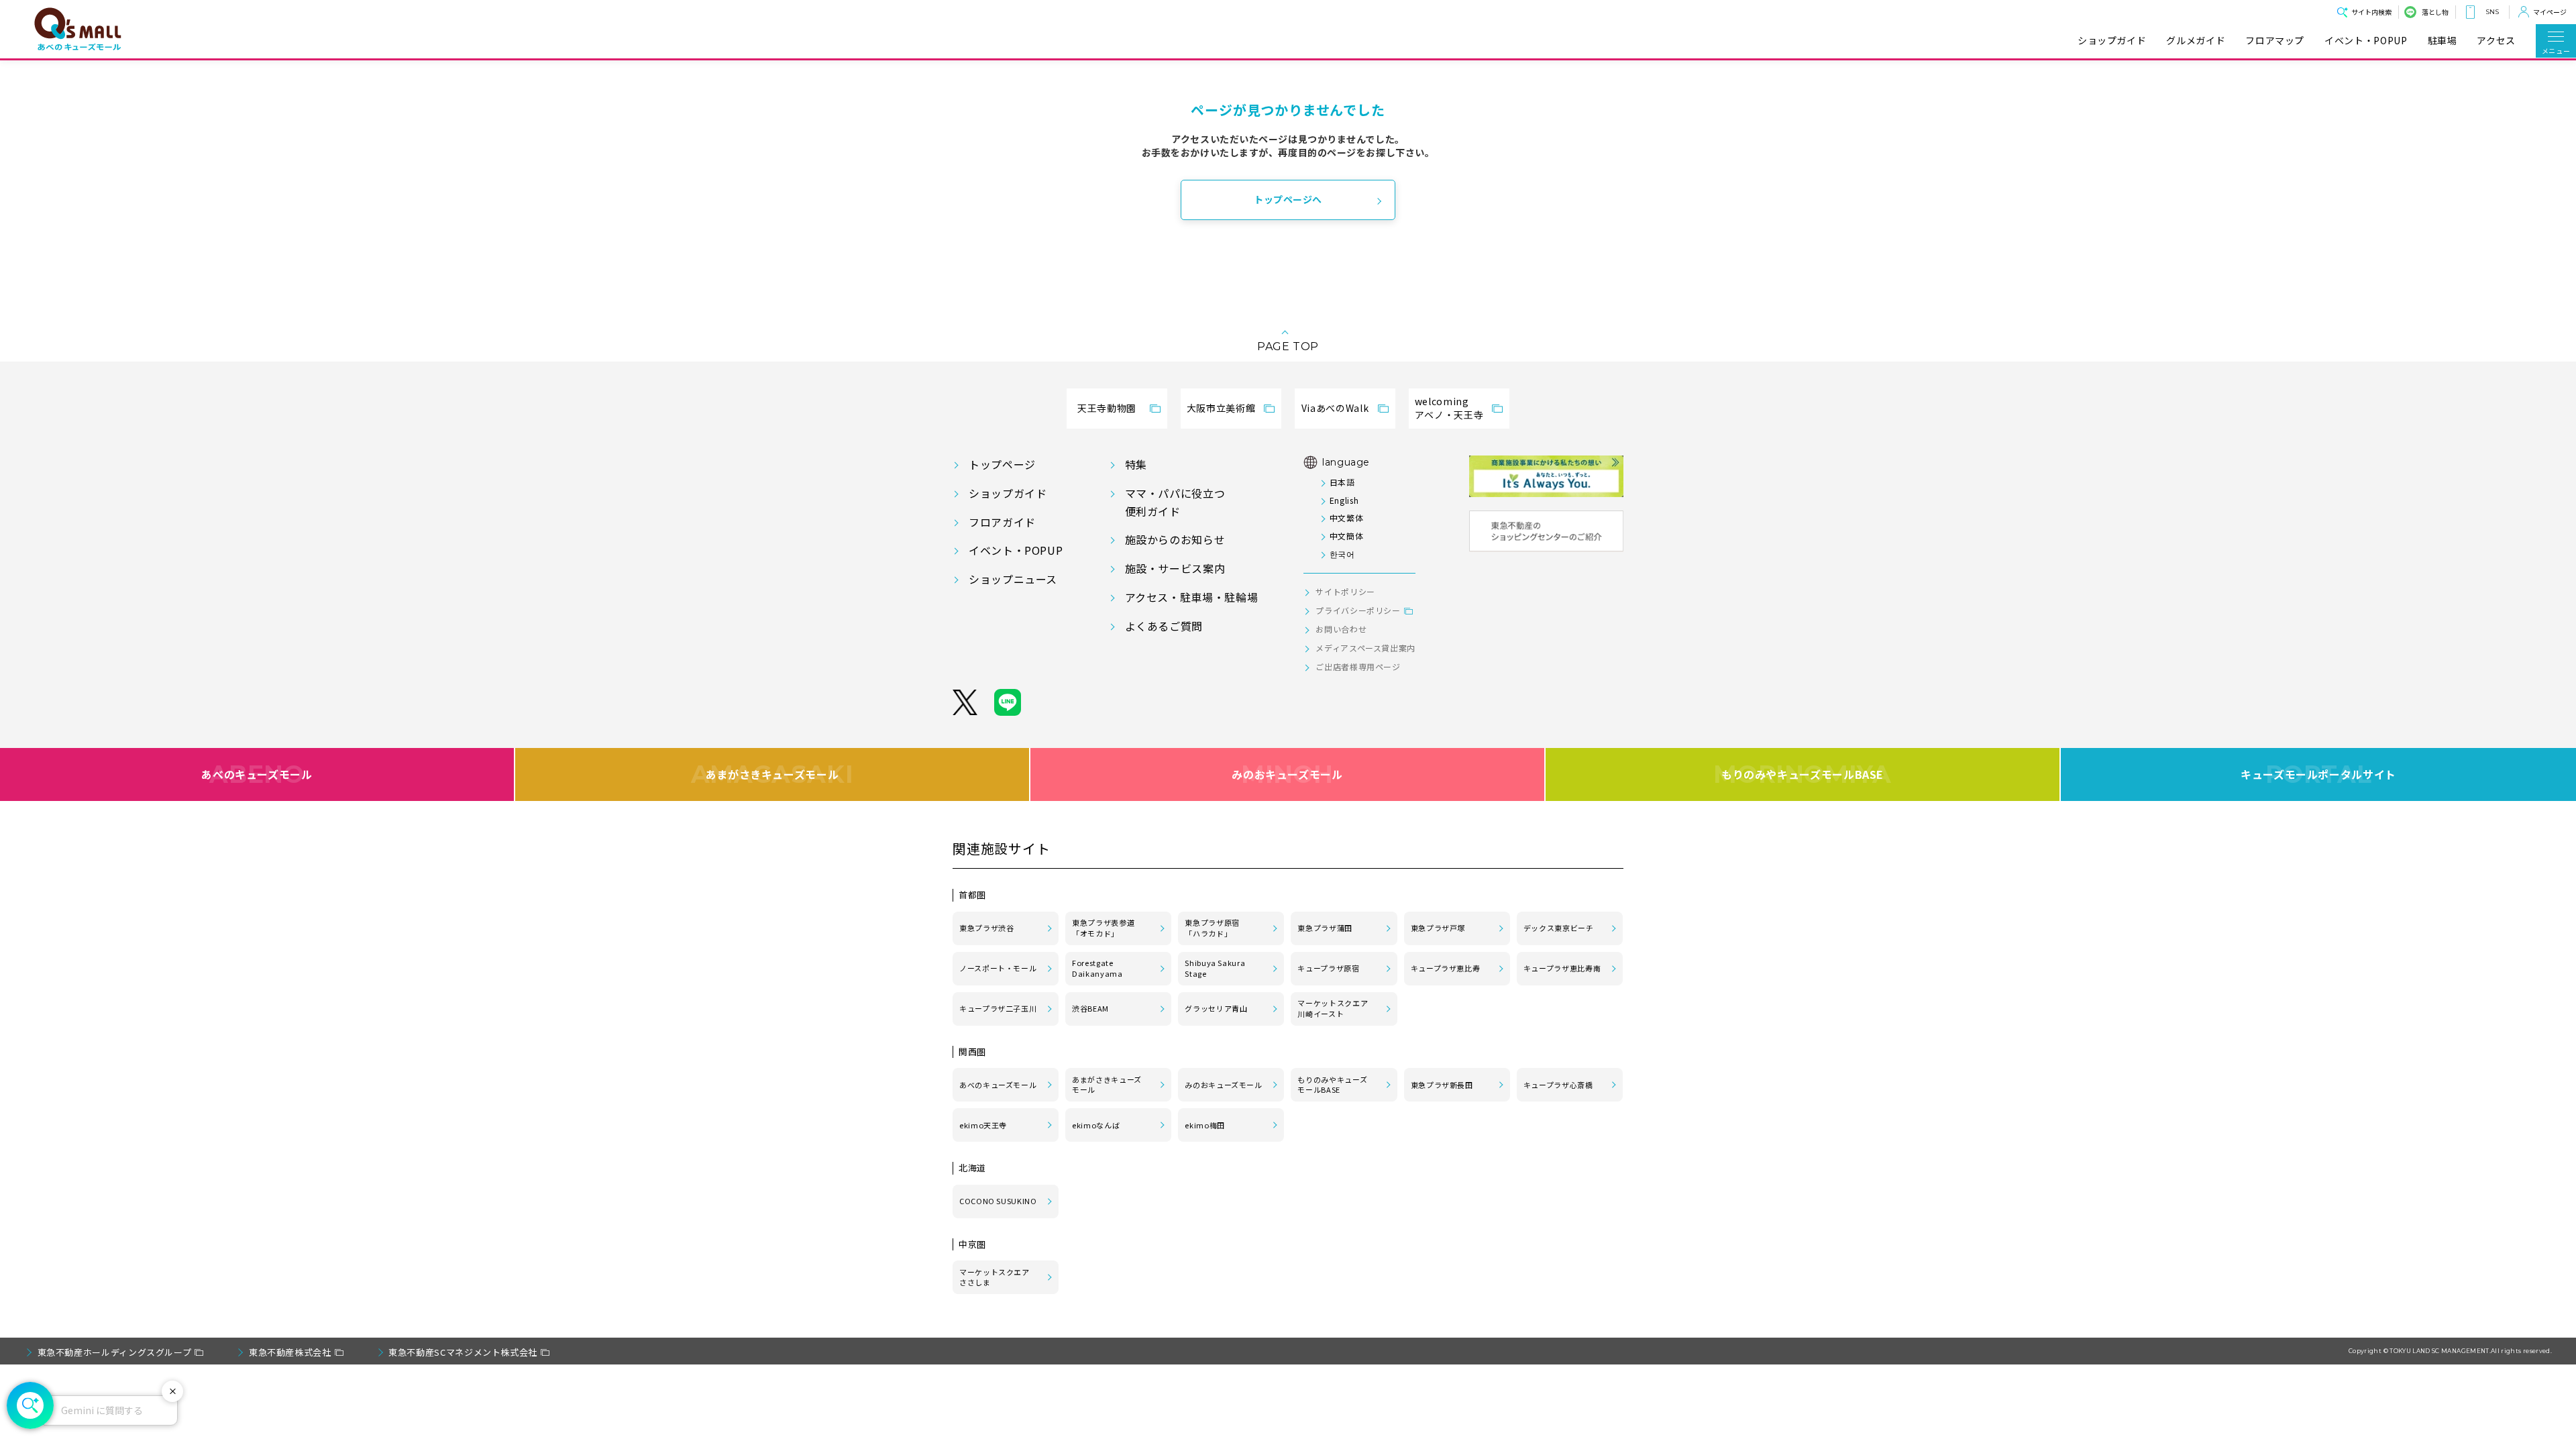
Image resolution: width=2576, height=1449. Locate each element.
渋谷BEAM (1090, 1008)
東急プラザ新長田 (1442, 1085)
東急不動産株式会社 (290, 1352)
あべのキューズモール (257, 774)
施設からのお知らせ (1175, 539)
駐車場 (2443, 41)
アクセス (2496, 41)
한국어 (1342, 554)
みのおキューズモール (1287, 774)
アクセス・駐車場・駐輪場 (1192, 597)
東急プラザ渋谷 (986, 928)
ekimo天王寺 (983, 1125)
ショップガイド (2112, 41)
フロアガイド (1002, 522)
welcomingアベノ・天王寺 (1449, 408)
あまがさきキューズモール (772, 774)
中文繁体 (1346, 518)
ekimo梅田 (1204, 1125)
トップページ (1002, 464)
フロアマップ (2275, 41)
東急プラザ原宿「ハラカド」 (1212, 928)
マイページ (2550, 12)
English (1344, 500)
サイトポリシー (1345, 591)
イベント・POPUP (2366, 41)
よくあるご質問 (1164, 626)
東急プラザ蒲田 (1325, 928)
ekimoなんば (1096, 1125)
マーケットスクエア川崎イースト (1333, 1008)
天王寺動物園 (1107, 408)
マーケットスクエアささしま (995, 1277)
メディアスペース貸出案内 (1365, 648)
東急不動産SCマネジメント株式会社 (463, 1352)
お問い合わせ (1341, 629)
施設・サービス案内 (1175, 568)
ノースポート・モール (998, 968)
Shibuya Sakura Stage (1215, 968)
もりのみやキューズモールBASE (1802, 774)
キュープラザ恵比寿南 (1562, 968)
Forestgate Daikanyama (1097, 968)
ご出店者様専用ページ (1358, 666)
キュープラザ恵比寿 (1446, 968)
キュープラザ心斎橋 (1558, 1085)
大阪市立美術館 (1221, 408)
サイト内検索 (2371, 12)
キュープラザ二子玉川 (998, 1008)
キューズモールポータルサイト (2318, 774)
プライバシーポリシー (1358, 610)
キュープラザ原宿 (1328, 968)
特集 (1136, 464)
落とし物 (2435, 12)
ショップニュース (1013, 579)
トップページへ (1288, 199)
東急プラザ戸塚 (1438, 928)
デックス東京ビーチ (1559, 928)
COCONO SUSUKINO (998, 1201)
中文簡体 (1346, 536)
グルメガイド (2196, 41)
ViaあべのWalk (1335, 408)
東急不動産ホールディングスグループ (115, 1352)
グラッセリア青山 (1216, 1008)
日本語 (1342, 482)
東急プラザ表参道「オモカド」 (1103, 928)
